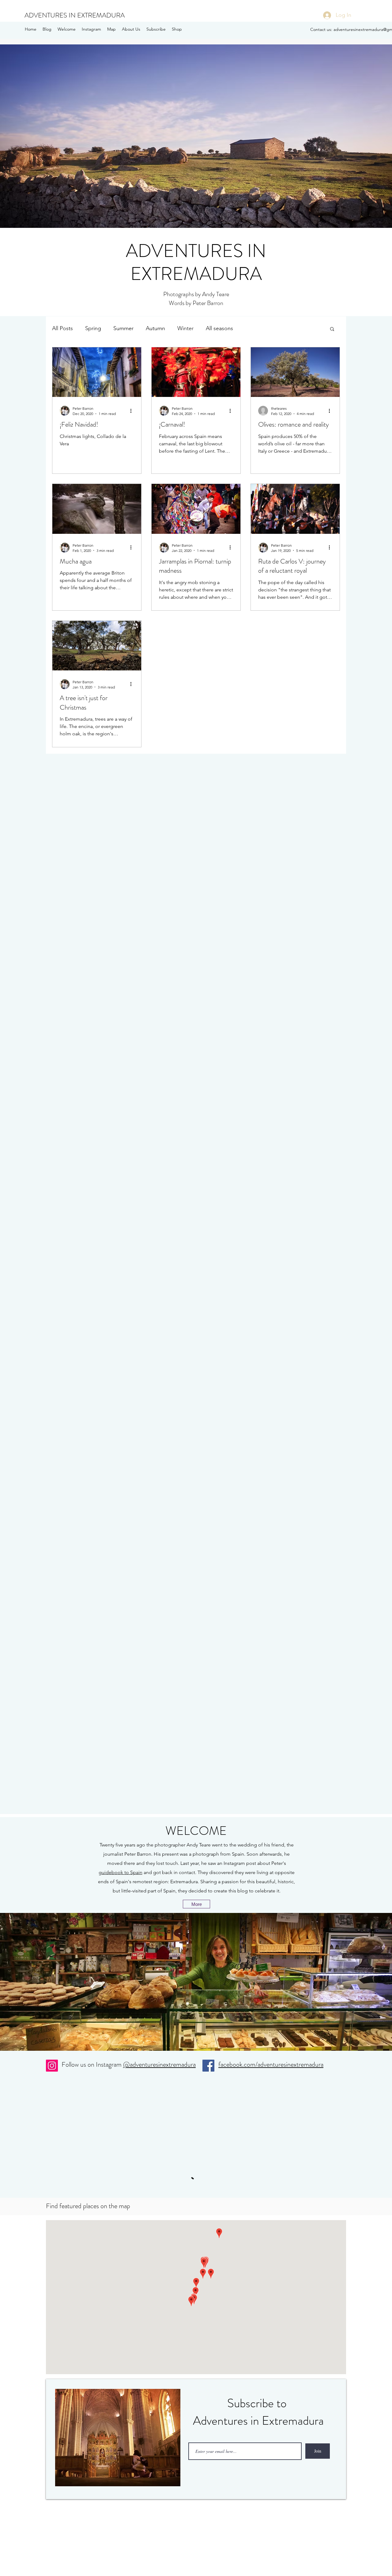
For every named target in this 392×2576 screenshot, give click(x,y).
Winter (185, 328)
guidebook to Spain (121, 1872)
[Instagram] (52, 2066)
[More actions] (133, 411)
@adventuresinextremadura (159, 2064)
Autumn (155, 328)
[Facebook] (208, 2066)
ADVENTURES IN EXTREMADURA (75, 15)
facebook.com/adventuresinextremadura (271, 2064)
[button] (196, 136)
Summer (123, 328)
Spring (93, 328)
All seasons (219, 328)
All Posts (62, 328)
